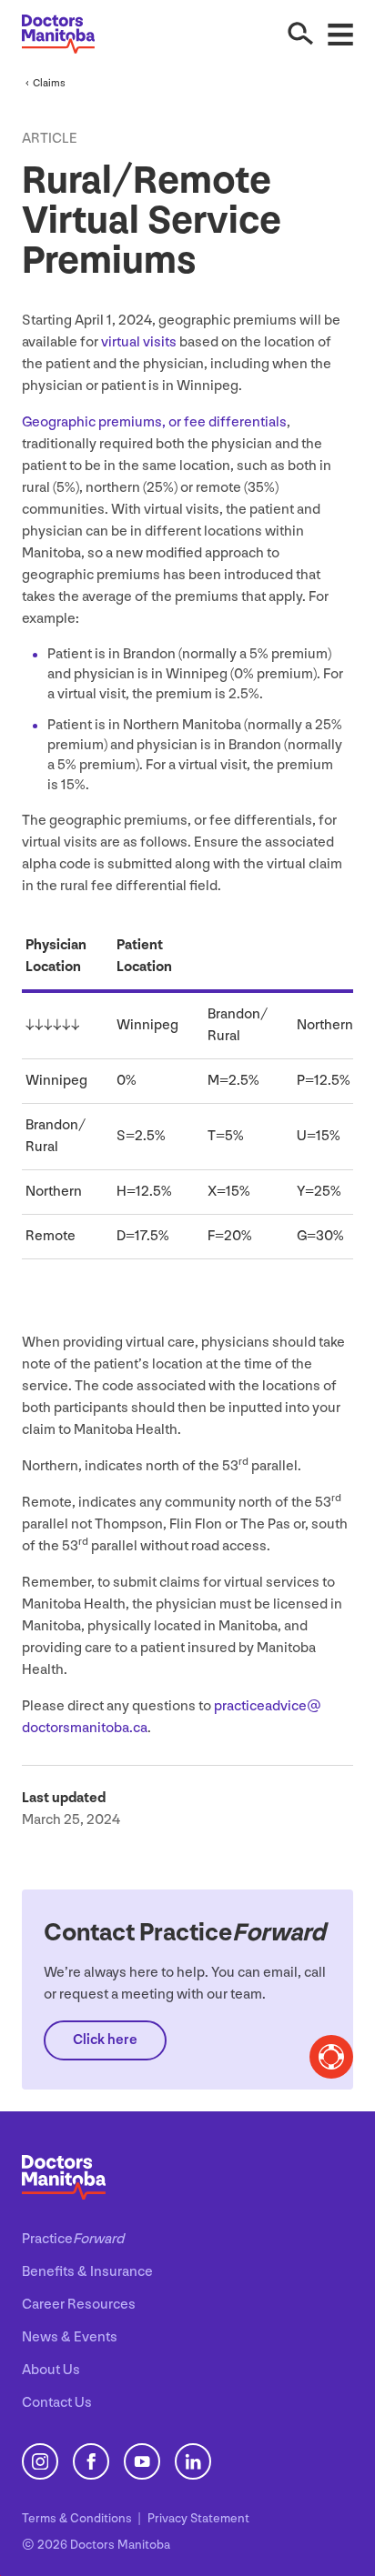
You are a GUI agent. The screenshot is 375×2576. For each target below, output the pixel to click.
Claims (49, 83)
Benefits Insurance (87, 2272)
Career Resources (79, 2305)
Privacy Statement (198, 2518)
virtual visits (139, 342)
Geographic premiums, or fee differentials (154, 422)
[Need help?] (331, 2057)
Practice (73, 2239)
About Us (51, 2370)
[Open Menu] (340, 34)
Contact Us (57, 2403)
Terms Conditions (78, 2518)
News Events (70, 2337)
